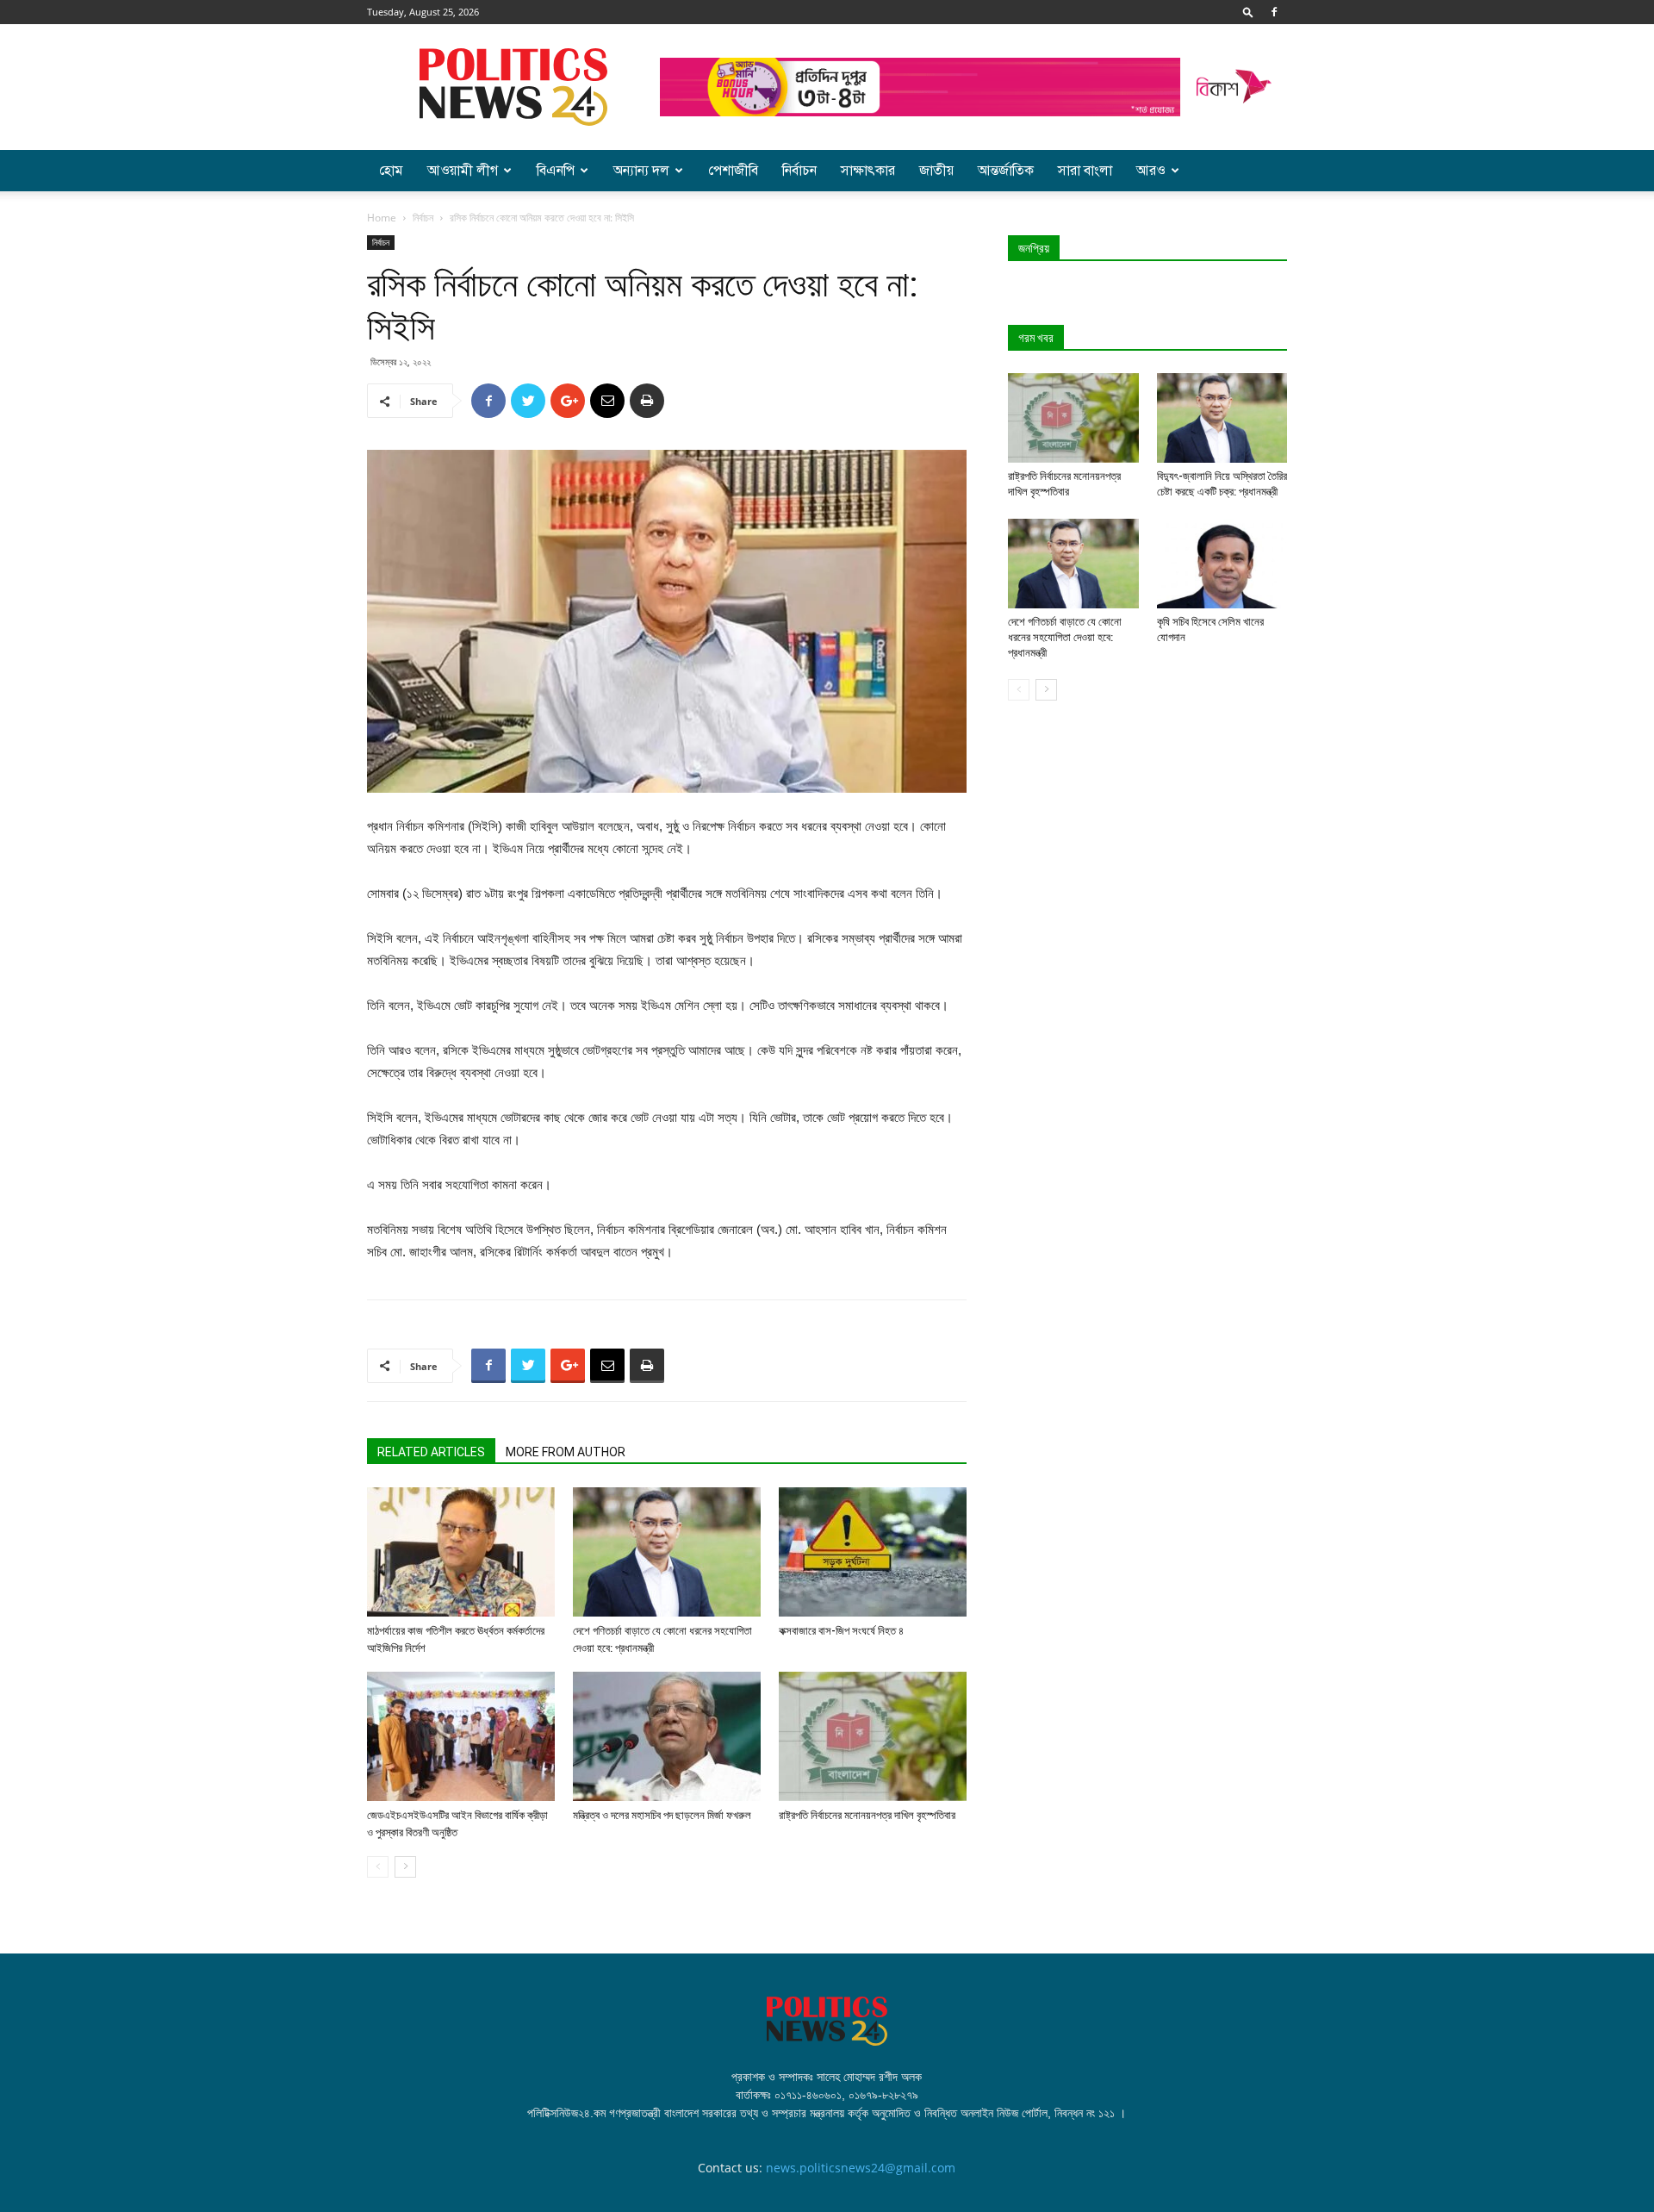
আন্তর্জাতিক (1006, 171)
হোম (391, 171)
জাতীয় (936, 171)
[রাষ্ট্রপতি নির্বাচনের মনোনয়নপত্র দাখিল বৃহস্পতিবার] (873, 1736)
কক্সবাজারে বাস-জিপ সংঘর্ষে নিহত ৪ (841, 1631)
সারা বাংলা (1085, 171)
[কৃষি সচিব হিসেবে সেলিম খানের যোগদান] (1222, 564)
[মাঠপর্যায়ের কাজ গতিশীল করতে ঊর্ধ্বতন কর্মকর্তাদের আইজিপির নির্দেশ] (461, 1552)
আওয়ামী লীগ (463, 171)
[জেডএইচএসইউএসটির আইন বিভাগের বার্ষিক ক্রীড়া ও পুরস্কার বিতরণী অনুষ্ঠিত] (461, 1736)
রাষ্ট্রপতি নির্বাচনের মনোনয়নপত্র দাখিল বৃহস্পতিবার (867, 1815)
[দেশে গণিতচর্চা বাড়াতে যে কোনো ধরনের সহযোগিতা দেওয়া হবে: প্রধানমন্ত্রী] (667, 1552)
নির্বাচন (799, 171)
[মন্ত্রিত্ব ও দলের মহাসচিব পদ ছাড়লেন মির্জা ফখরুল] (667, 1736)
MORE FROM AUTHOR (566, 1452)
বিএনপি (556, 171)
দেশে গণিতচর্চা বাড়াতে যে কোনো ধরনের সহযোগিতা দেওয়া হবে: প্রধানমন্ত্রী (1065, 637)
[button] (1248, 12)
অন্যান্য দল (641, 171)
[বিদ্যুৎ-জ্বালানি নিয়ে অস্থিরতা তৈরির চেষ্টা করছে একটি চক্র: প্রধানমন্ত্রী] (1222, 418)
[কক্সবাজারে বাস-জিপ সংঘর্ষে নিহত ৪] (873, 1552)
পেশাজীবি (733, 171)
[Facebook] (1274, 12)
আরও (1151, 171)
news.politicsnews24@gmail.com (861, 2168)
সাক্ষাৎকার (868, 171)
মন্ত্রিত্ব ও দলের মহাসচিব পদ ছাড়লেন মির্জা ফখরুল (662, 1815)
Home (382, 218)
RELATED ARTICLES (431, 1452)
